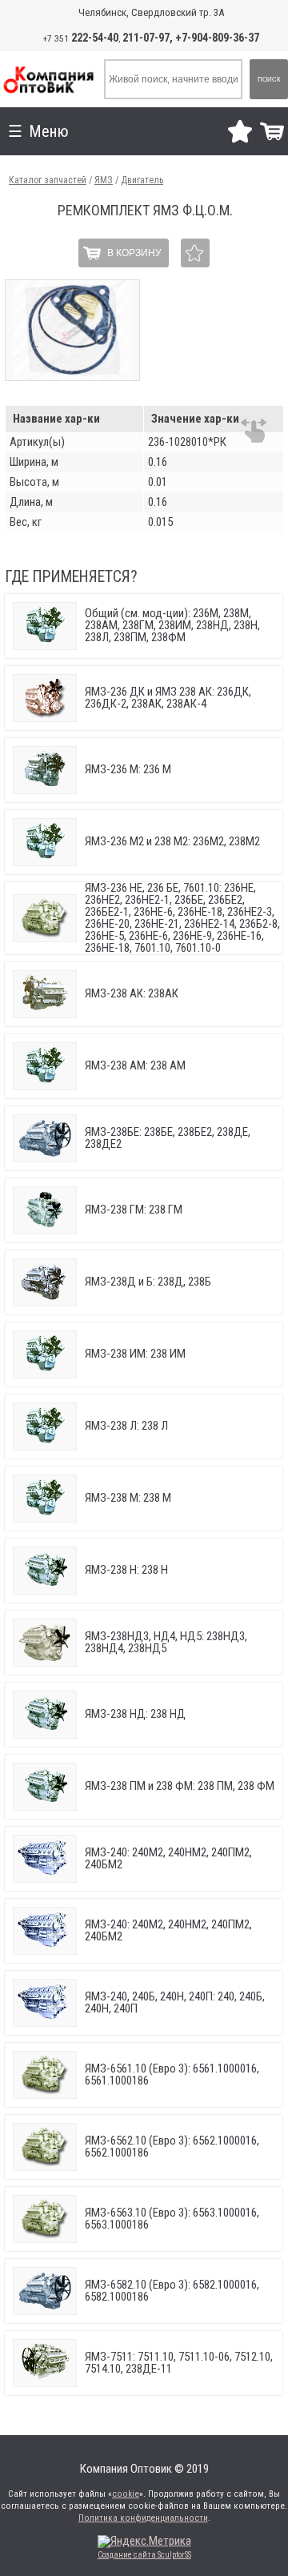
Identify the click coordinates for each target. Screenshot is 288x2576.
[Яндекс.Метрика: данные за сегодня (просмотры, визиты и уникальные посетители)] (144, 2542)
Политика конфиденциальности (143, 2518)
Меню (49, 131)
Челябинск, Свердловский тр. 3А (151, 12)
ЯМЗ (104, 180)
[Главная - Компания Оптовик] (48, 79)
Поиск (269, 80)
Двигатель (142, 180)
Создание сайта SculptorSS (144, 2555)
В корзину (134, 253)
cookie (126, 2494)
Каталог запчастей (48, 180)
